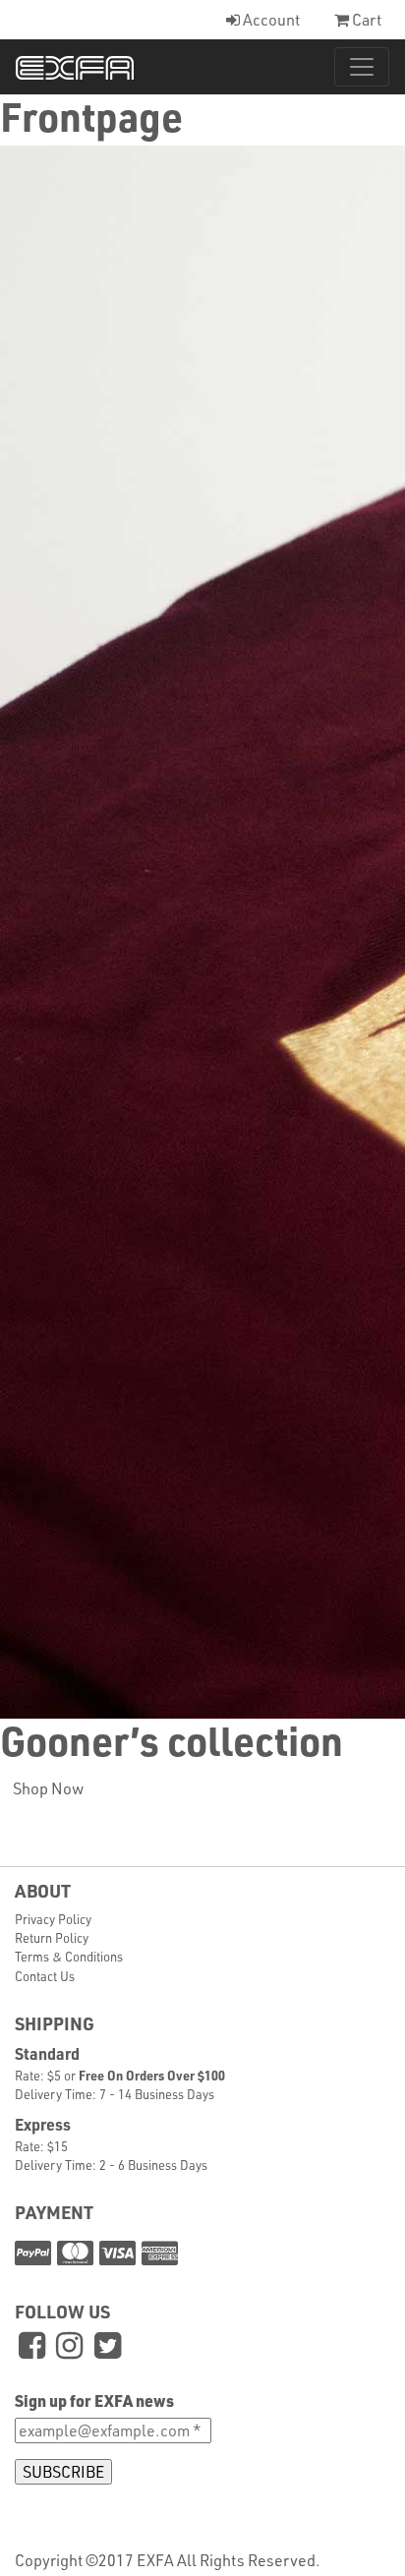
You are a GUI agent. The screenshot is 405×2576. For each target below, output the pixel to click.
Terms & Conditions (69, 1956)
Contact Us (45, 1976)
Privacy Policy (53, 1919)
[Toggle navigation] (362, 67)
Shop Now (48, 1788)
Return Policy (52, 1937)
